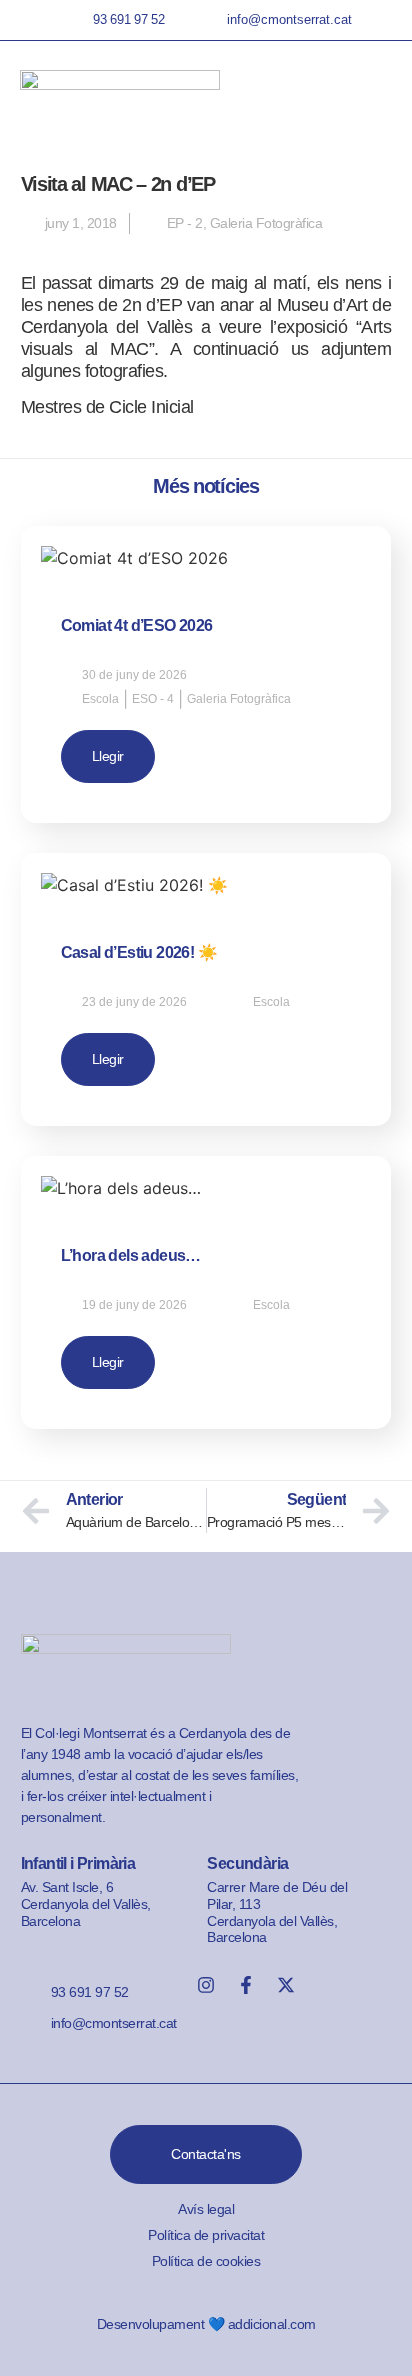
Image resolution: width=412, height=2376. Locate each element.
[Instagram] (206, 1985)
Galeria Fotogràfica (266, 223)
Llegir (108, 756)
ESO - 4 (153, 699)
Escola (100, 699)
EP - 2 (185, 223)
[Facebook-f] (246, 1985)
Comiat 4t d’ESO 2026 (137, 625)
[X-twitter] (286, 1985)
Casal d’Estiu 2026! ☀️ (139, 952)
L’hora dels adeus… (131, 1255)
